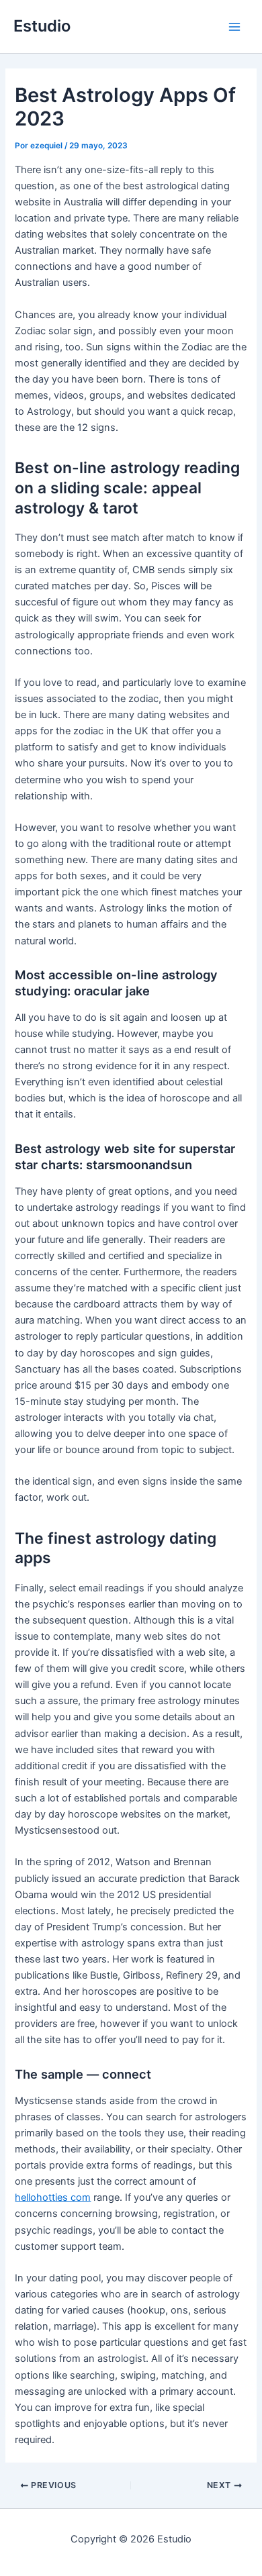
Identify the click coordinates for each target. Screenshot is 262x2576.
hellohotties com (53, 2197)
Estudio (42, 26)
